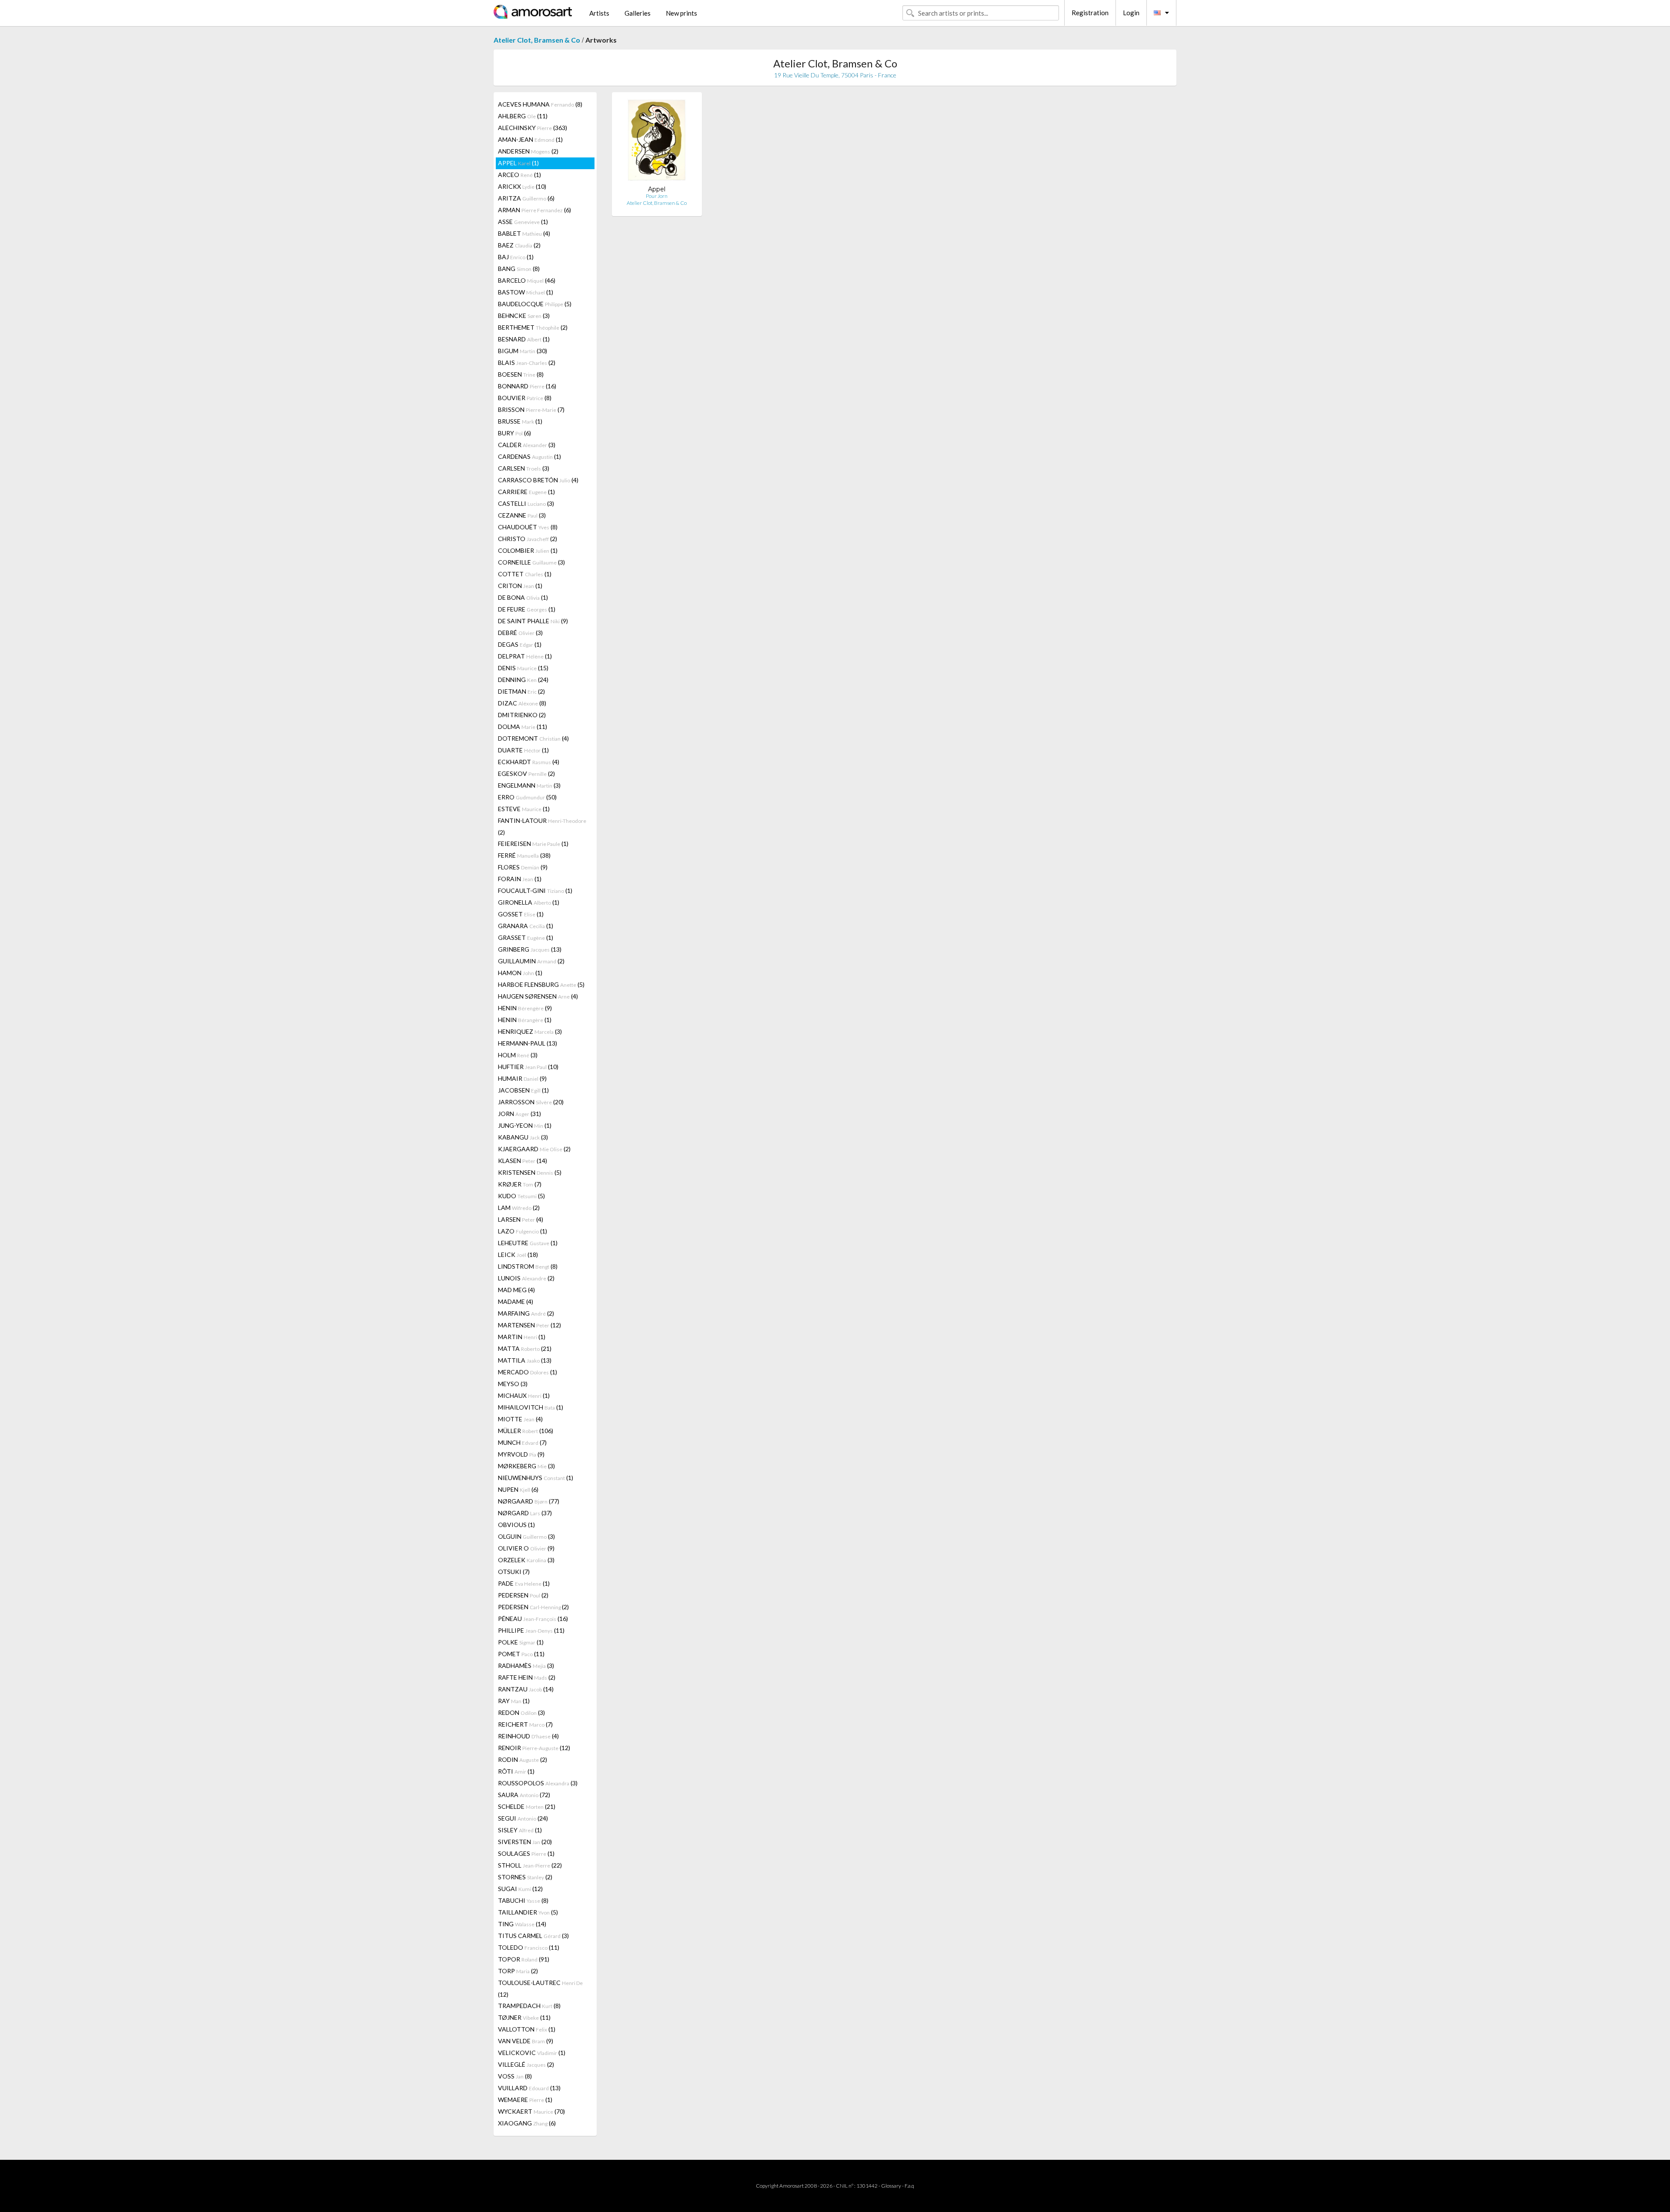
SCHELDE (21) (527, 1806)
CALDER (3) (527, 445)
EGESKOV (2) (526, 774)
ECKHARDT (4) (529, 762)
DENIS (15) (523, 668)
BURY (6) (514, 433)
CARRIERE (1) (526, 492)
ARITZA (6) (526, 198)
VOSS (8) (515, 2076)
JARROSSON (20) (531, 1102)
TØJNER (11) (524, 2017)
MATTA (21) (525, 1348)
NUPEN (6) (518, 1489)
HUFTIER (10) (528, 1067)
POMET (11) (521, 1654)
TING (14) (522, 1924)
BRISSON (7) (531, 409)
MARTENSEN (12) (529, 1325)
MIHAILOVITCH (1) (531, 1407)
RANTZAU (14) (526, 1689)
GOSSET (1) (521, 914)
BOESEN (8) (521, 374)
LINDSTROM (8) (528, 1266)
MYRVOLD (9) (521, 1454)
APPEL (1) (518, 163)
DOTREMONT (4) (533, 738)
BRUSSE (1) (520, 421)
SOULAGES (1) (526, 1853)
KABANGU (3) (523, 1137)
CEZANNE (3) (522, 515)
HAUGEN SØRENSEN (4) (538, 996)
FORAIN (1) (520, 879)
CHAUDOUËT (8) (528, 527)
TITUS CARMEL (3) (533, 1936)
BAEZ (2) (519, 245)
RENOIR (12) (534, 1748)
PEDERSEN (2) (523, 1595)
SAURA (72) (524, 1795)
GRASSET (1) (526, 937)
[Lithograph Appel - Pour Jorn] (657, 142)
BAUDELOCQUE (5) (535, 304)
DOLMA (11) (523, 727)
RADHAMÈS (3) (526, 1666)
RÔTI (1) (516, 1771)
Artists (599, 13)
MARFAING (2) (526, 1313)
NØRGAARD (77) (529, 1501)
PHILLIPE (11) (531, 1630)
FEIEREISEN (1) (533, 844)
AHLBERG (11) (523, 116)
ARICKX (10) (522, 186)
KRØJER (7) (520, 1184)
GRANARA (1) (526, 926)
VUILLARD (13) (529, 2088)
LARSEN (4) (521, 1219)
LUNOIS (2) (526, 1278)
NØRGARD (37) (525, 1513)
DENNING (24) (523, 680)
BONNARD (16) (527, 386)
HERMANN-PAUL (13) (528, 1043)
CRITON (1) (520, 586)
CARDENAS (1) (529, 456)
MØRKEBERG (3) (526, 1466)
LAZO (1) (523, 1231)
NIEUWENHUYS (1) (536, 1478)
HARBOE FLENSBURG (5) (541, 984)
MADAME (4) (516, 1301)
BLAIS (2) (527, 363)
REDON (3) (521, 1712)
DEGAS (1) (520, 644)
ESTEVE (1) (524, 809)
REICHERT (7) (525, 1724)
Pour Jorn (657, 196)
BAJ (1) (516, 257)
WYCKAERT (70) (531, 2111)
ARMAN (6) (534, 210)
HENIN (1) (525, 1020)
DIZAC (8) (522, 703)
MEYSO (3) (513, 1384)
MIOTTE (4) (520, 1419)
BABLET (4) (524, 233)
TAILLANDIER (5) (528, 1912)
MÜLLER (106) (526, 1431)
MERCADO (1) (528, 1372)
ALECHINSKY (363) (533, 128)
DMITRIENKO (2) (522, 715)
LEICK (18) (518, 1255)
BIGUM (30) (523, 351)
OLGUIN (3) (526, 1536)
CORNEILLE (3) (531, 562)
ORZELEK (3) (526, 1560)
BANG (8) (519, 269)
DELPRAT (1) (525, 656)
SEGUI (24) (523, 1818)
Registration (1090, 13)
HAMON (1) (520, 973)
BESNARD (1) (524, 339)
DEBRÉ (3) (520, 633)
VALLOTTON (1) (527, 2029)
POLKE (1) (521, 1642)
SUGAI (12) (520, 1889)
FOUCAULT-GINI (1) (535, 890)
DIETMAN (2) (521, 691)
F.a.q (909, 2186)
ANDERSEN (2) (528, 151)
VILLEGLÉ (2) (526, 2064)
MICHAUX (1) (524, 1395)
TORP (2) (518, 1971)
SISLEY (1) (520, 1830)
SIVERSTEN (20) (525, 1842)
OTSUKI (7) (514, 1572)
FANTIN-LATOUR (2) (542, 826)
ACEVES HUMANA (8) (540, 104)
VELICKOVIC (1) (532, 2053)
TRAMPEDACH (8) (529, 2006)
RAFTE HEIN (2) (527, 1677)
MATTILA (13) (525, 1360)
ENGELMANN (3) (529, 785)
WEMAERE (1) (525, 2100)
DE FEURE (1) (527, 609)
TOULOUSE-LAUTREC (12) (540, 1988)
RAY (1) (514, 1701)
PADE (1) (524, 1583)
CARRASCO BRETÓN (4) (538, 480)
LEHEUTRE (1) (528, 1243)
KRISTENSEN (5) (530, 1172)
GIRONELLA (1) (529, 902)
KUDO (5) (521, 1196)
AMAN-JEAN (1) (530, 139)
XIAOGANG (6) (527, 2123)
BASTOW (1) (526, 292)
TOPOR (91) (524, 1959)
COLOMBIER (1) (528, 550)
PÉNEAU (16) (533, 1619)
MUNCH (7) (522, 1442)
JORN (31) (519, 1114)
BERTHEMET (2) (533, 327)
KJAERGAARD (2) (534, 1149)
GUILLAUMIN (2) (531, 961)
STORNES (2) (525, 1877)
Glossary (891, 2186)
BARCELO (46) (527, 280)
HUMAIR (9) (522, 1078)
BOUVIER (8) (525, 398)
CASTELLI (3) (526, 503)
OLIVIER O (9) (526, 1548)
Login (1131, 13)
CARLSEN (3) (524, 468)
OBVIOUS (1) (516, 1525)
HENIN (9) (525, 1008)
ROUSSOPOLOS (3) (538, 1783)
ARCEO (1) (519, 175)
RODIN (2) (523, 1759)
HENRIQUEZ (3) (530, 1031)
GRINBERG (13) (530, 949)
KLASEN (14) (523, 1161)
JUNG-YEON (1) (525, 1125)
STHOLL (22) (530, 1865)
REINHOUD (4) (528, 1736)
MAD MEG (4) (516, 1290)
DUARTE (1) (523, 750)
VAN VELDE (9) (526, 2041)
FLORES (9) (523, 867)
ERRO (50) (527, 797)
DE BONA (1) (523, 597)
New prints (681, 13)
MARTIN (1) (522, 1337)
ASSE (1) (523, 222)
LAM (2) (519, 1208)
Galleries (638, 13)
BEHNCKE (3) (524, 316)
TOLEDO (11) (529, 1947)
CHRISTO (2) (528, 539)
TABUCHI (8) (523, 1900)
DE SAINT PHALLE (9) (533, 621)
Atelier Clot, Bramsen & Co (537, 40)
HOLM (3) (518, 1055)
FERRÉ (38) (524, 855)
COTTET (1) (525, 574)
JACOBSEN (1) (523, 1090)
